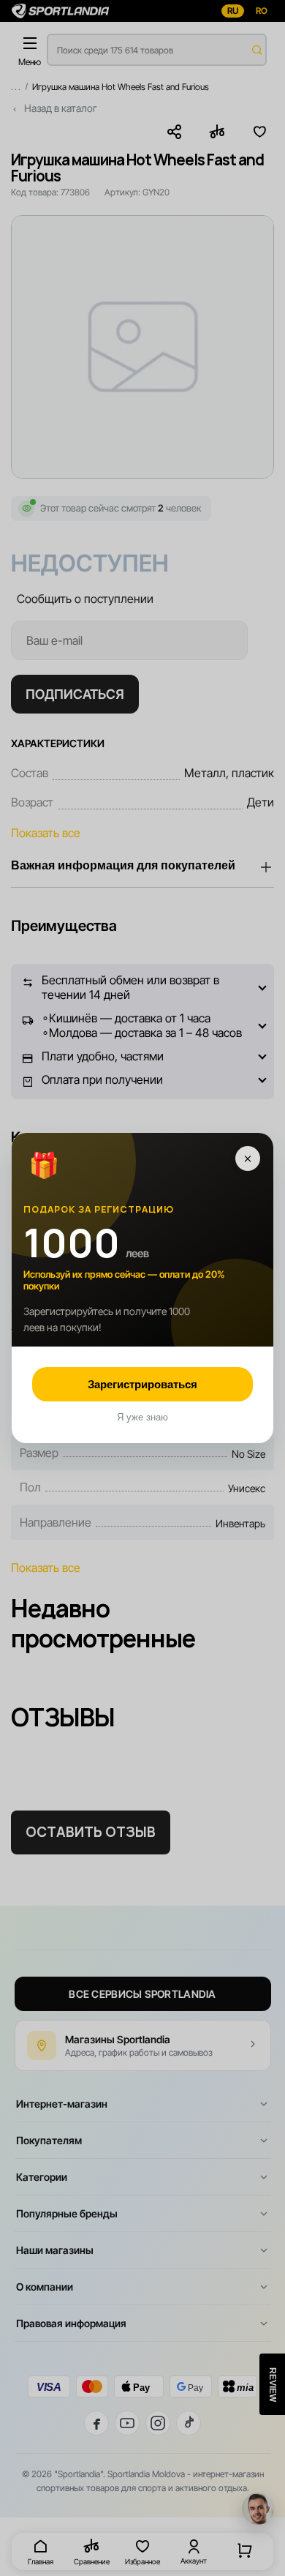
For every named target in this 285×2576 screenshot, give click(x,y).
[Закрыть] (248, 1158)
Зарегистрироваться (142, 1384)
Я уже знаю (142, 1417)
